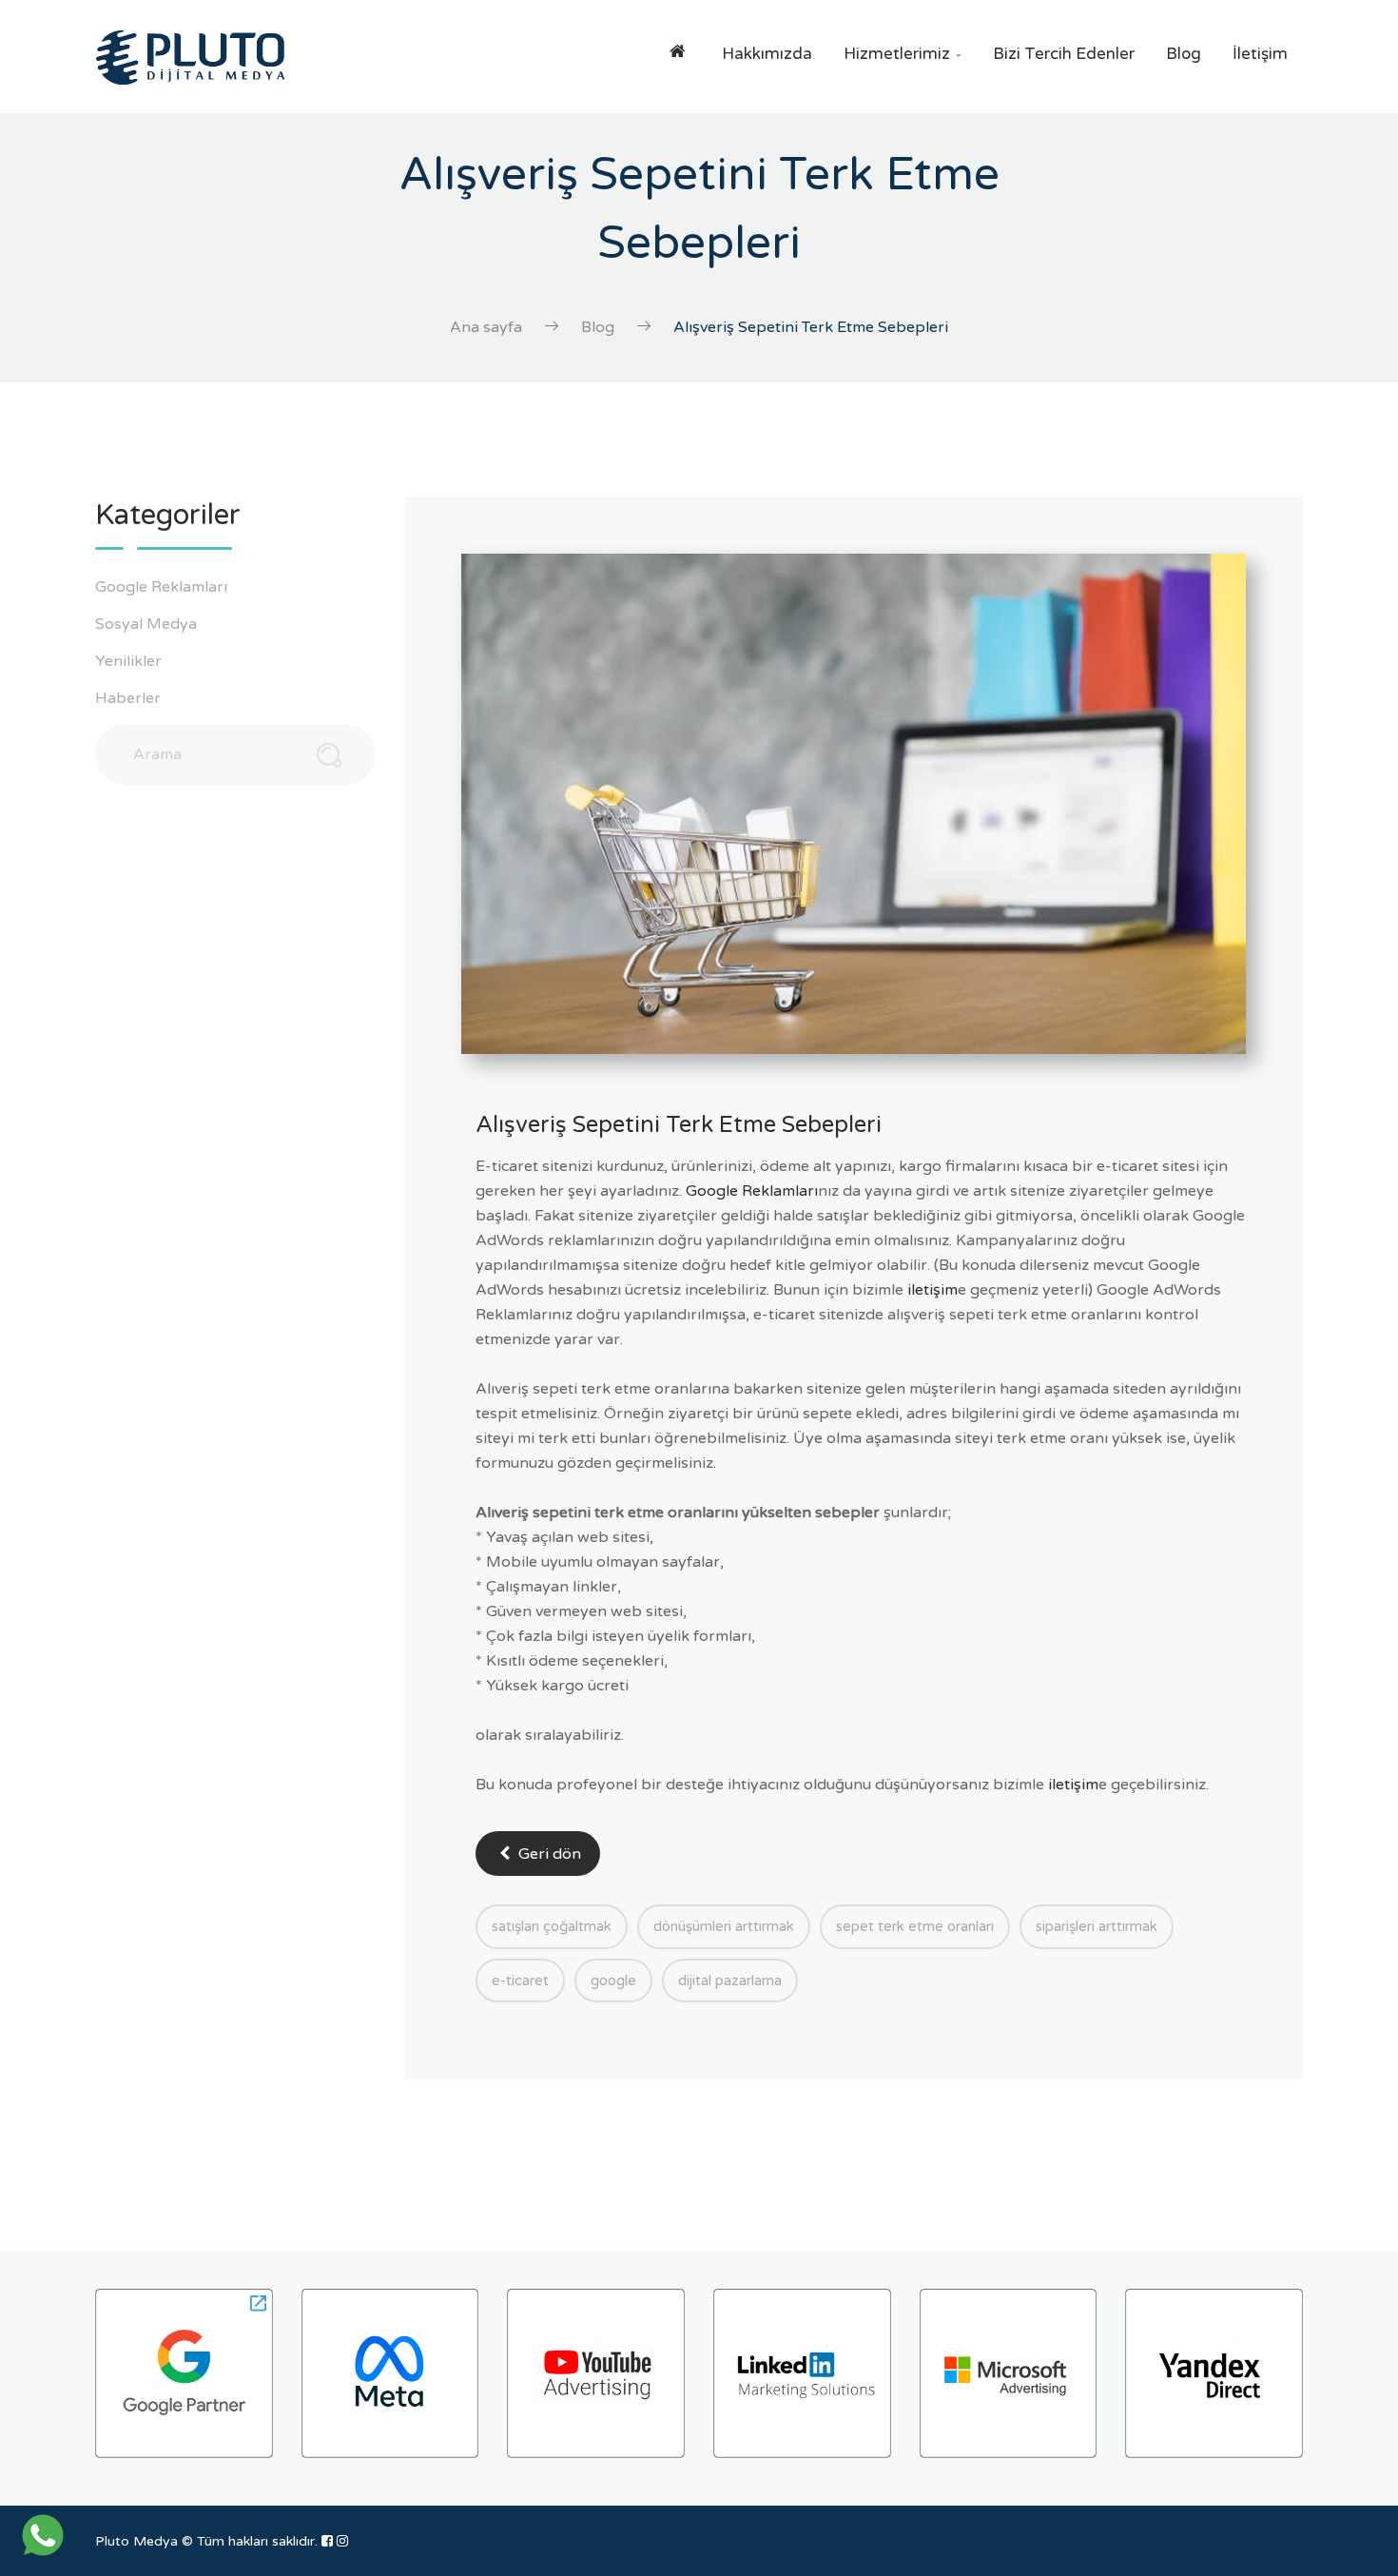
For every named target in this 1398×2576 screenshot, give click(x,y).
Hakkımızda (767, 54)
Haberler (130, 698)
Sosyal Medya (148, 624)
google (613, 1981)
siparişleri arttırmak (1097, 1926)
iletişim (932, 1290)
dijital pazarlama (730, 1981)
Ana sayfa (486, 327)
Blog (1184, 54)
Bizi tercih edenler (1064, 54)
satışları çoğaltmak (552, 1926)
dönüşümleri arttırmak (724, 1926)
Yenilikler (130, 661)
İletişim (1260, 54)
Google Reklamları (163, 587)
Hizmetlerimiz (903, 54)
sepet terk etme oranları (915, 1926)
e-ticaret (520, 1981)
